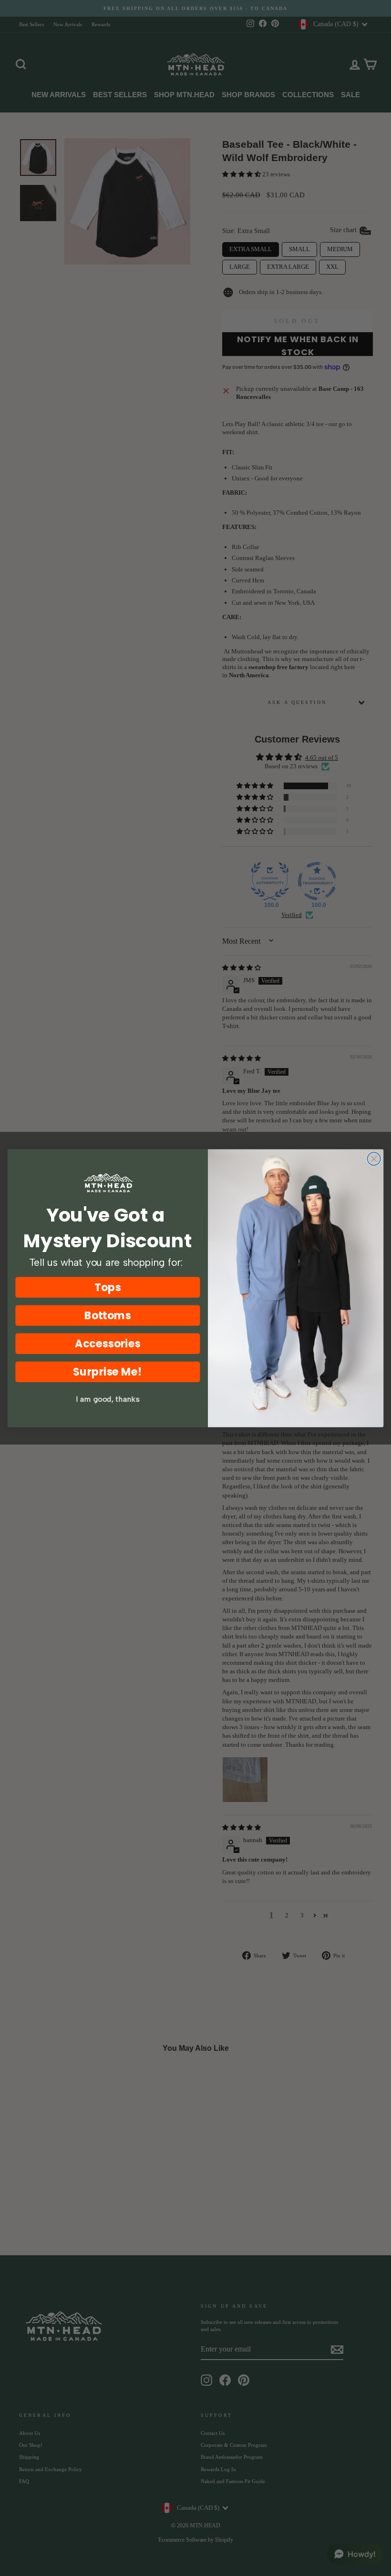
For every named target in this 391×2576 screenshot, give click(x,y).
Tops (108, 1287)
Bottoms (108, 1315)
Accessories (108, 1343)
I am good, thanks (108, 1399)
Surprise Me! (108, 1371)
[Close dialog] (374, 1159)
